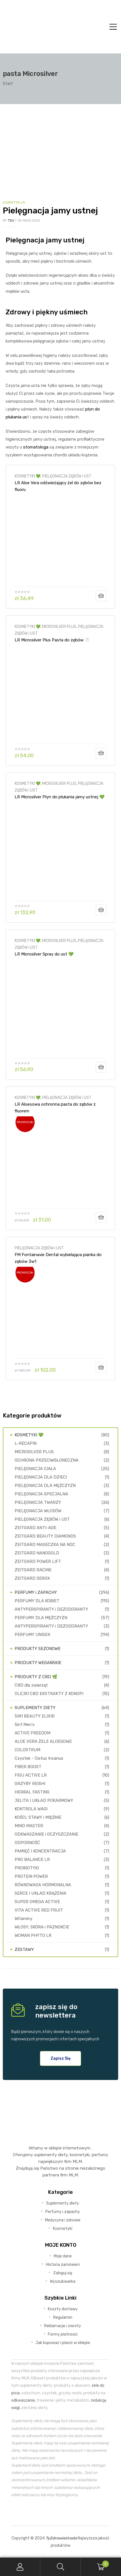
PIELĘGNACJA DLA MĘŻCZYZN (45, 1486)
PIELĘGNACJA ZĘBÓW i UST (67, 476)
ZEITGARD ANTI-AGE (35, 1528)
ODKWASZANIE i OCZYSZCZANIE (46, 1834)
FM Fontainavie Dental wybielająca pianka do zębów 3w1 (58, 1258)
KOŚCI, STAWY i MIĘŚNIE (38, 1817)
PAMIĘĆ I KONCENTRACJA (40, 1851)
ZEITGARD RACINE (33, 1570)
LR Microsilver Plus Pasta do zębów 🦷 (52, 640)
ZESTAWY (24, 1950)
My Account (20, 2567)
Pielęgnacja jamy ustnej (50, 211)
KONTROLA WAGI (31, 1809)
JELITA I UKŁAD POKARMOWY (44, 1800)
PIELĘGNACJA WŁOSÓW (38, 1511)
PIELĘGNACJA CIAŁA (35, 1469)
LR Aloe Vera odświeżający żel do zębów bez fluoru (58, 486)
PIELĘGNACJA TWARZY (38, 1502)
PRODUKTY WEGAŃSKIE (38, 1663)
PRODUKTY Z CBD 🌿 (36, 1677)
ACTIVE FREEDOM (33, 1733)
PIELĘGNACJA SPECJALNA (41, 1494)
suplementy (45, 2155)
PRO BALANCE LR (32, 1860)
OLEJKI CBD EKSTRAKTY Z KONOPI (49, 1694)
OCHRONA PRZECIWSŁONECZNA (47, 1460)
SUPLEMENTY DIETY (35, 1708)
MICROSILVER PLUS (59, 626)
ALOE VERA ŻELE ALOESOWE (43, 1741)
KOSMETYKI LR (14, 203)
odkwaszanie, (23, 2400)
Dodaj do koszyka (101, 596)
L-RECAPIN (26, 1443)
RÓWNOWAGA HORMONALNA (43, 1885)
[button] (61, 2058)
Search (60, 2567)
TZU (11, 221)
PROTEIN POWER (31, 1876)
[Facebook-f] (48, 2512)
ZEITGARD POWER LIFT (38, 1561)
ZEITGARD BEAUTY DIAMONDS (45, 1536)
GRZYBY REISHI (30, 1784)
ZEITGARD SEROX (32, 1578)
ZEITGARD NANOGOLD (37, 1553)
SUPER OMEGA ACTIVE (37, 1902)
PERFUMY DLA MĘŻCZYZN (41, 1618)
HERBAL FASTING (32, 1792)
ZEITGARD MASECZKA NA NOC (45, 1545)
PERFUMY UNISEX (33, 1635)
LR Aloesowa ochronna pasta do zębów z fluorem (55, 1108)
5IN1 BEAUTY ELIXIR (35, 1716)
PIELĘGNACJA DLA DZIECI (41, 1477)
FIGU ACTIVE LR (31, 1775)
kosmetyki (80, 2155)
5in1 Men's (25, 1725)
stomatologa (36, 447)
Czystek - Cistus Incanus (39, 1758)
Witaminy (23, 1919)
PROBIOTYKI (27, 1868)
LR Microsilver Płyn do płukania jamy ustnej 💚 (60, 797)
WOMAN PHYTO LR (33, 1935)
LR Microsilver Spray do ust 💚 (44, 954)
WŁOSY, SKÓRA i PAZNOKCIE (42, 1927)
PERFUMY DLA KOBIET (37, 1601)
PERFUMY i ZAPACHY (36, 1592)
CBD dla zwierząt (31, 1685)
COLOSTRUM (27, 1750)
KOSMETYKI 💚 (28, 476)
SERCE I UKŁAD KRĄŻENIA (41, 1893)
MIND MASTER (29, 1826)
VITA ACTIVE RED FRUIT (39, 1910)
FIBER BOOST (28, 1767)
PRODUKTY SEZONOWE (38, 1649)
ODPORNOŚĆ (27, 1843)
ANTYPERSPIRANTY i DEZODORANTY (51, 1609)
